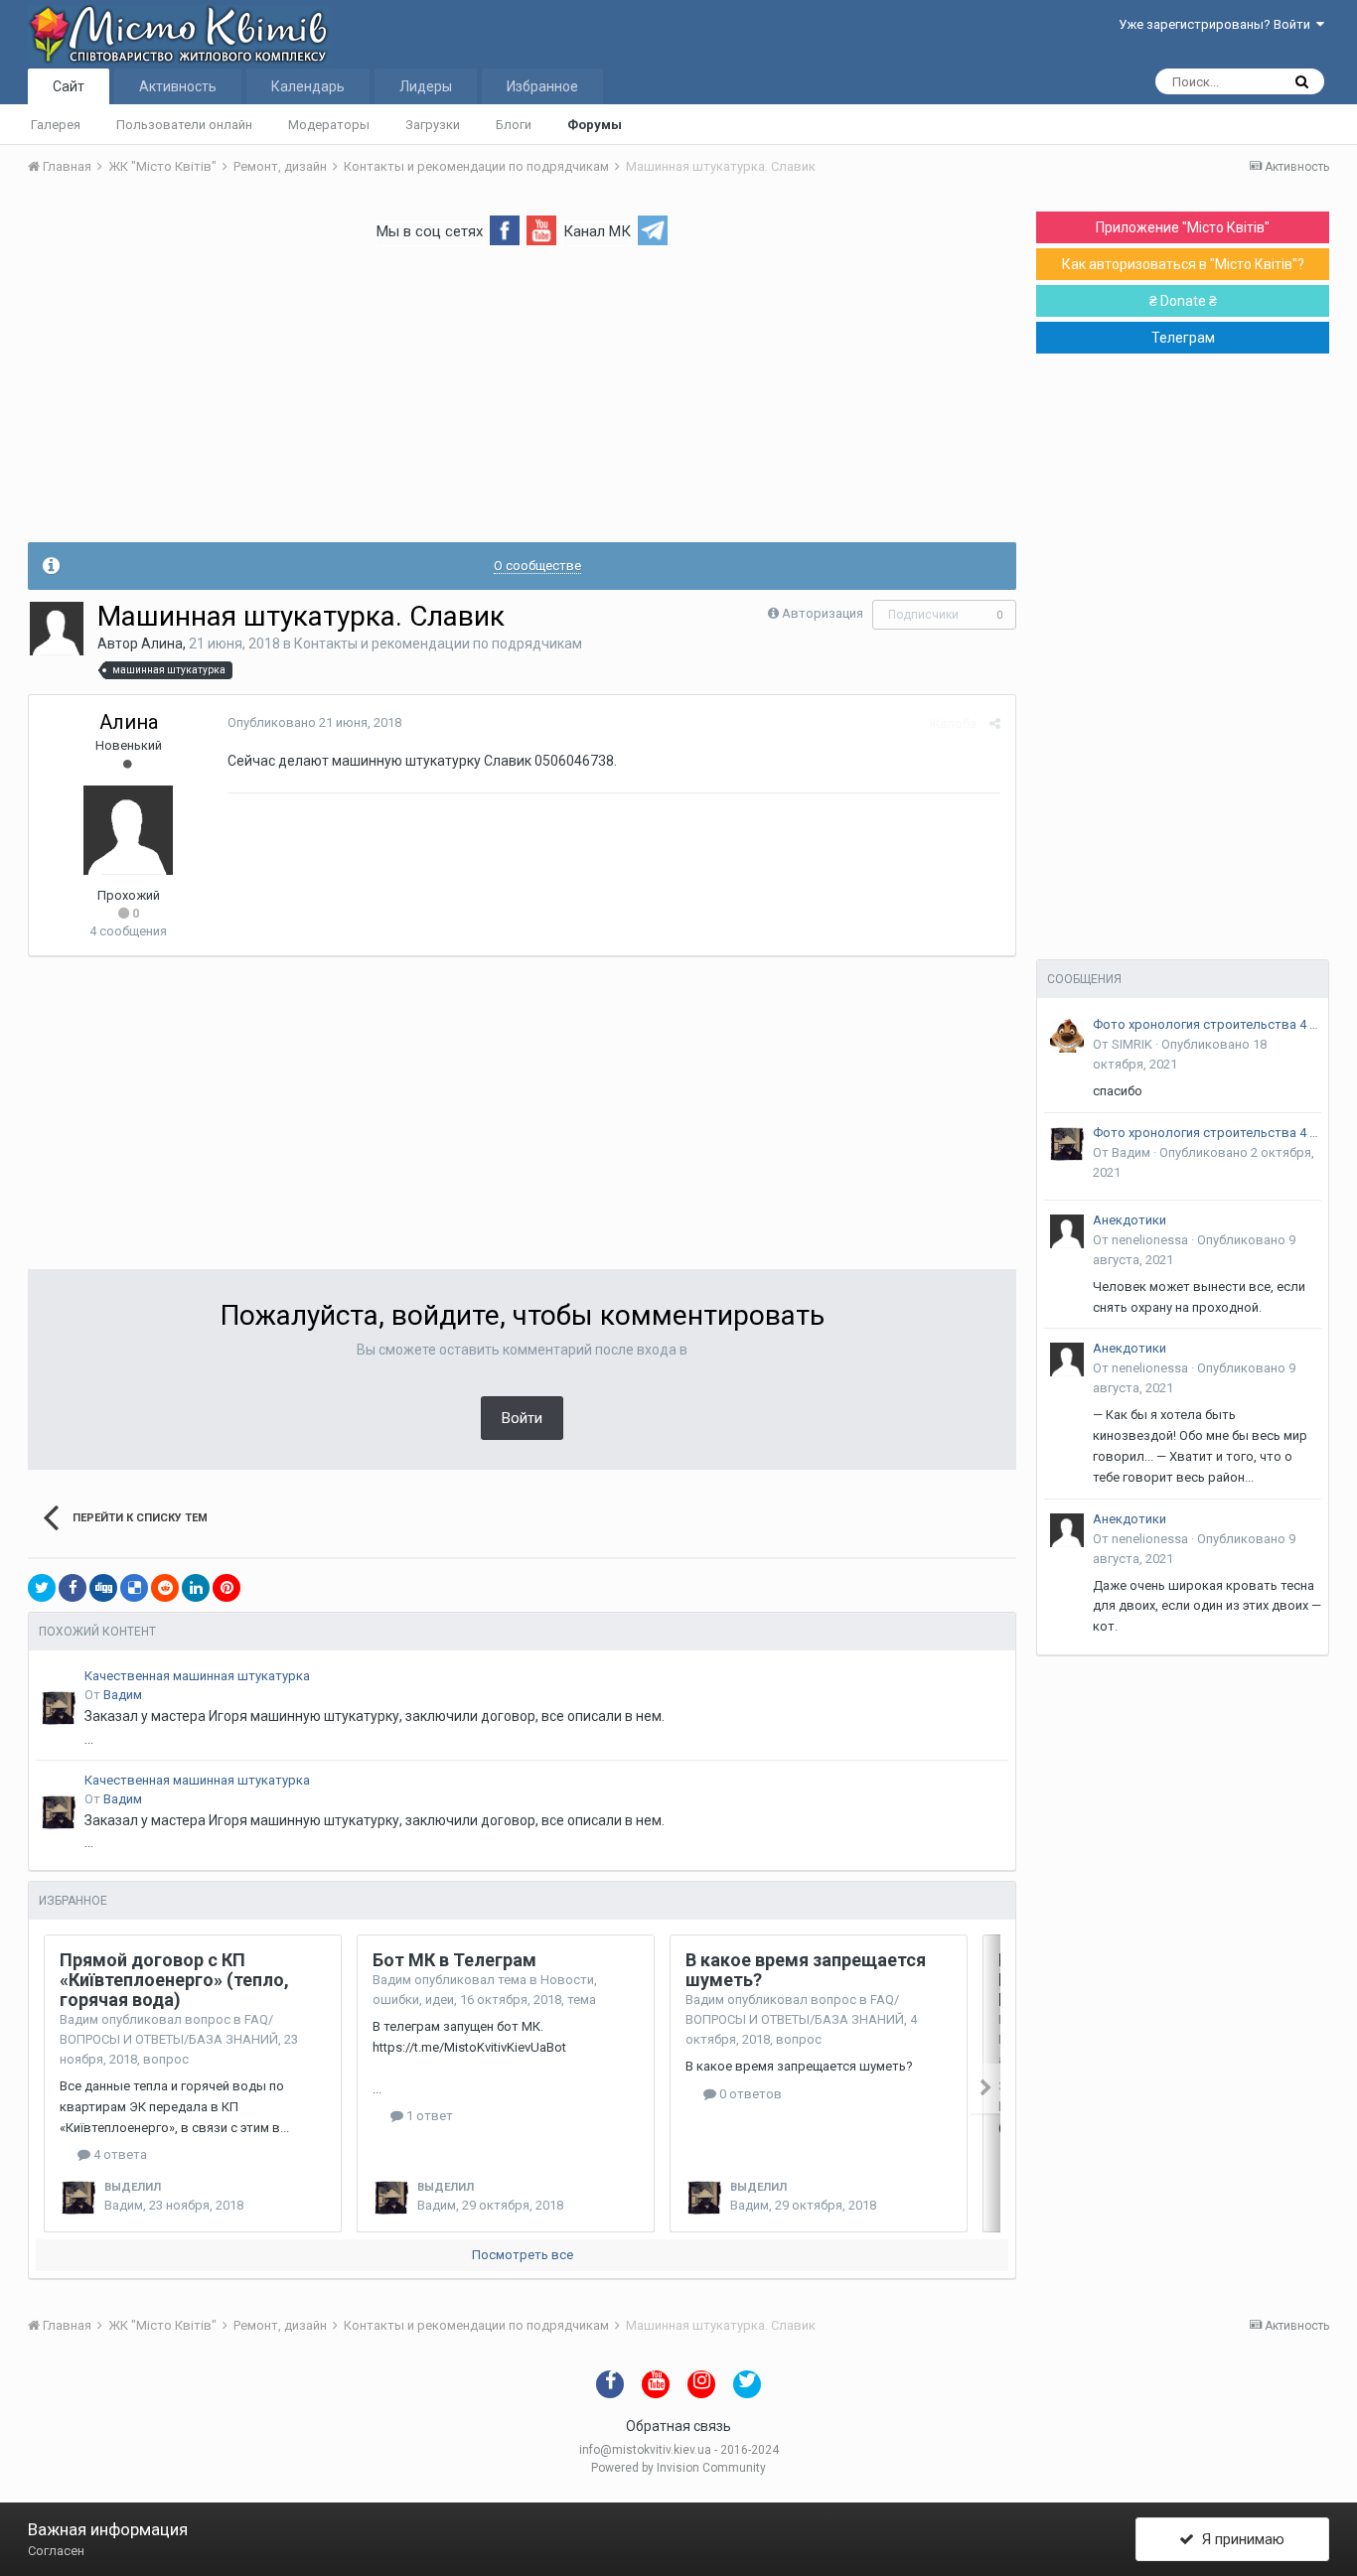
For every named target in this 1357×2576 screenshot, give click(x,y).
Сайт (69, 86)
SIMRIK (1132, 1044)
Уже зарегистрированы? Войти (1217, 24)
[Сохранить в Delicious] (134, 1588)
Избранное (542, 86)
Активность (178, 86)
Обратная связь (678, 2426)
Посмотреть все (523, 2255)
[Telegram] (653, 229)
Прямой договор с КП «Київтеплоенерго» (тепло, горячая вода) (174, 1980)
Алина (162, 644)
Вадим (123, 1695)
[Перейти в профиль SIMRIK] (1067, 1036)
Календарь (308, 86)
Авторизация (823, 613)
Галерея (56, 125)
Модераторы (329, 125)
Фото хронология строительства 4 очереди (1207, 1024)
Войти (522, 1418)
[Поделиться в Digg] (103, 1588)
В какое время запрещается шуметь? (806, 1970)
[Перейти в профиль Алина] (57, 629)
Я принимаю (1239, 2539)
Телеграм (1183, 338)
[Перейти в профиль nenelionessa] (1067, 1231)
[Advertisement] (523, 403)
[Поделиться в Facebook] (73, 1588)
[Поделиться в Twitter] (42, 1588)
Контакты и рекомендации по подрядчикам (438, 644)
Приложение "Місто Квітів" (1183, 227)
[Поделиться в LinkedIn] (196, 1588)
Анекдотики (1130, 1220)
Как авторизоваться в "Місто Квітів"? (1183, 264)
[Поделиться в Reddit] (165, 1588)
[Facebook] (505, 229)
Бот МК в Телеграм (454, 1960)
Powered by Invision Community (678, 2468)
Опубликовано (314, 722)
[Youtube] (541, 229)
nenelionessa (1150, 1240)
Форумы (595, 125)
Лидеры (426, 86)
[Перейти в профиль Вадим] (59, 1708)
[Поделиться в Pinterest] (226, 1588)
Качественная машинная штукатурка (197, 1676)
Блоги (514, 125)
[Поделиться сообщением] (995, 723)
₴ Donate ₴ (1183, 301)
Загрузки (433, 125)
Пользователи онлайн (184, 125)
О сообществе (537, 566)
